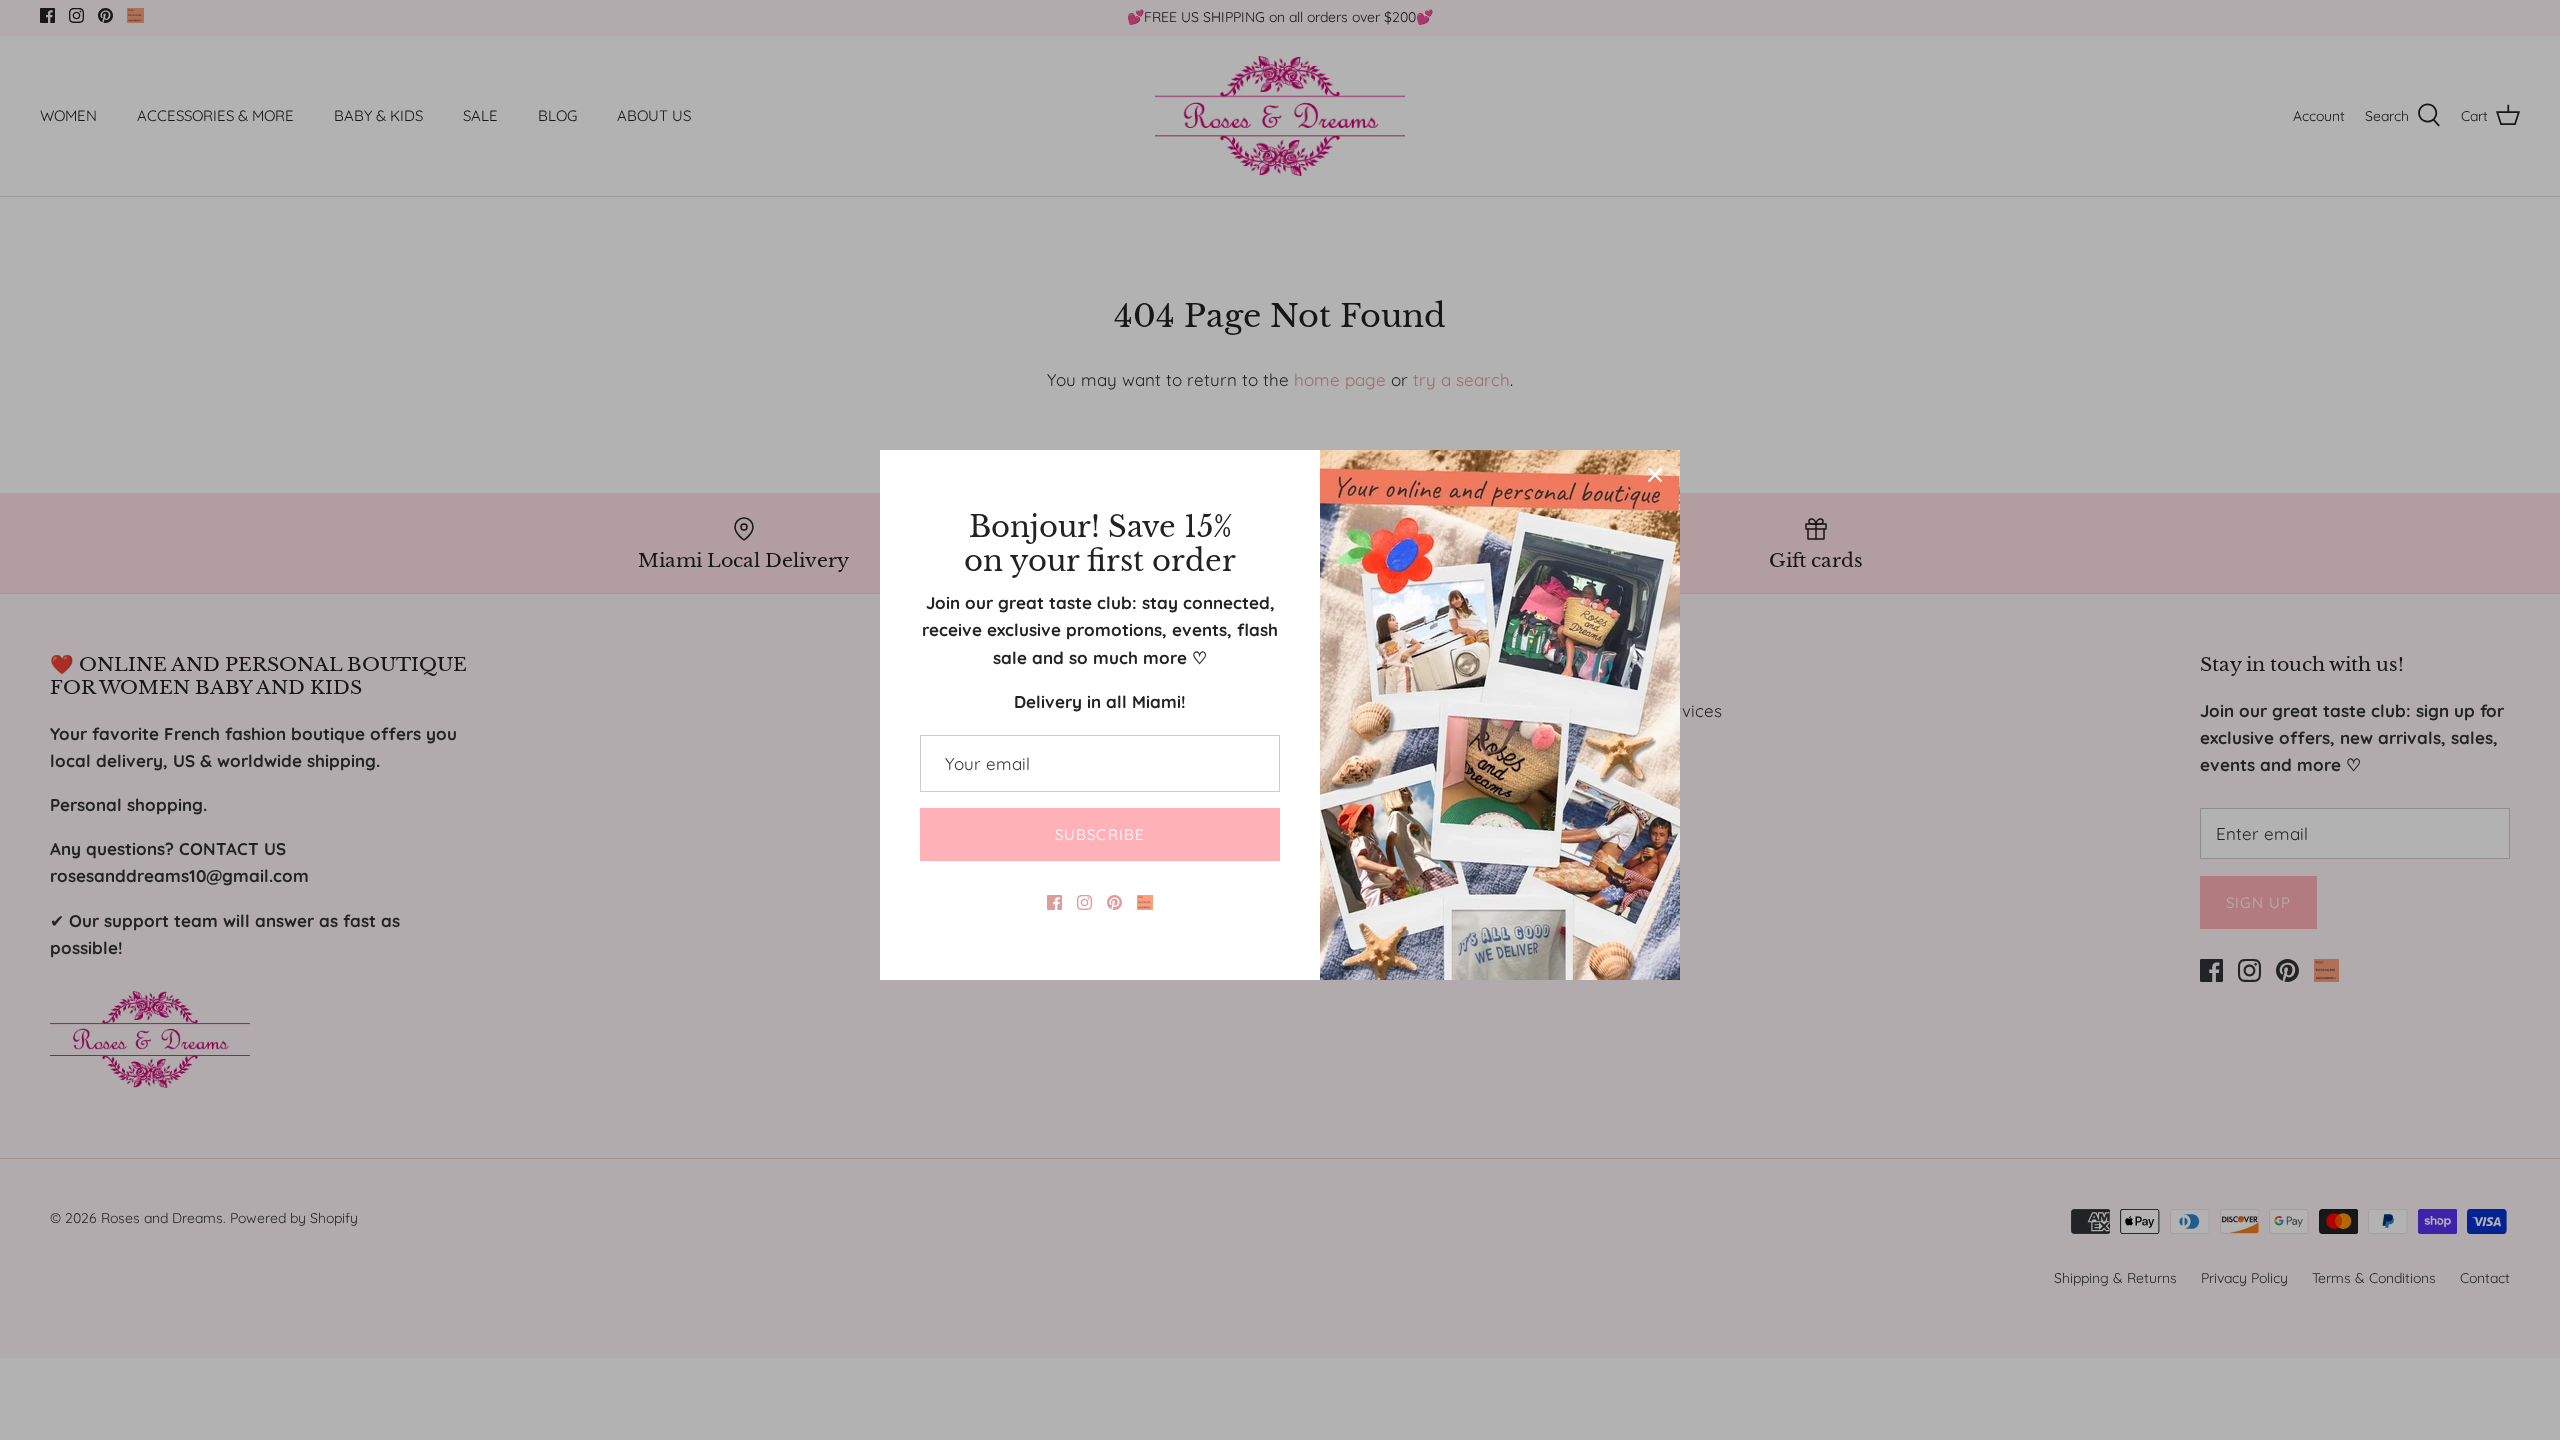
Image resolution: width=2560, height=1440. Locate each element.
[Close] (1655, 475)
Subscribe (1100, 834)
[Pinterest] (1114, 902)
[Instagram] (1084, 902)
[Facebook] (1054, 902)
